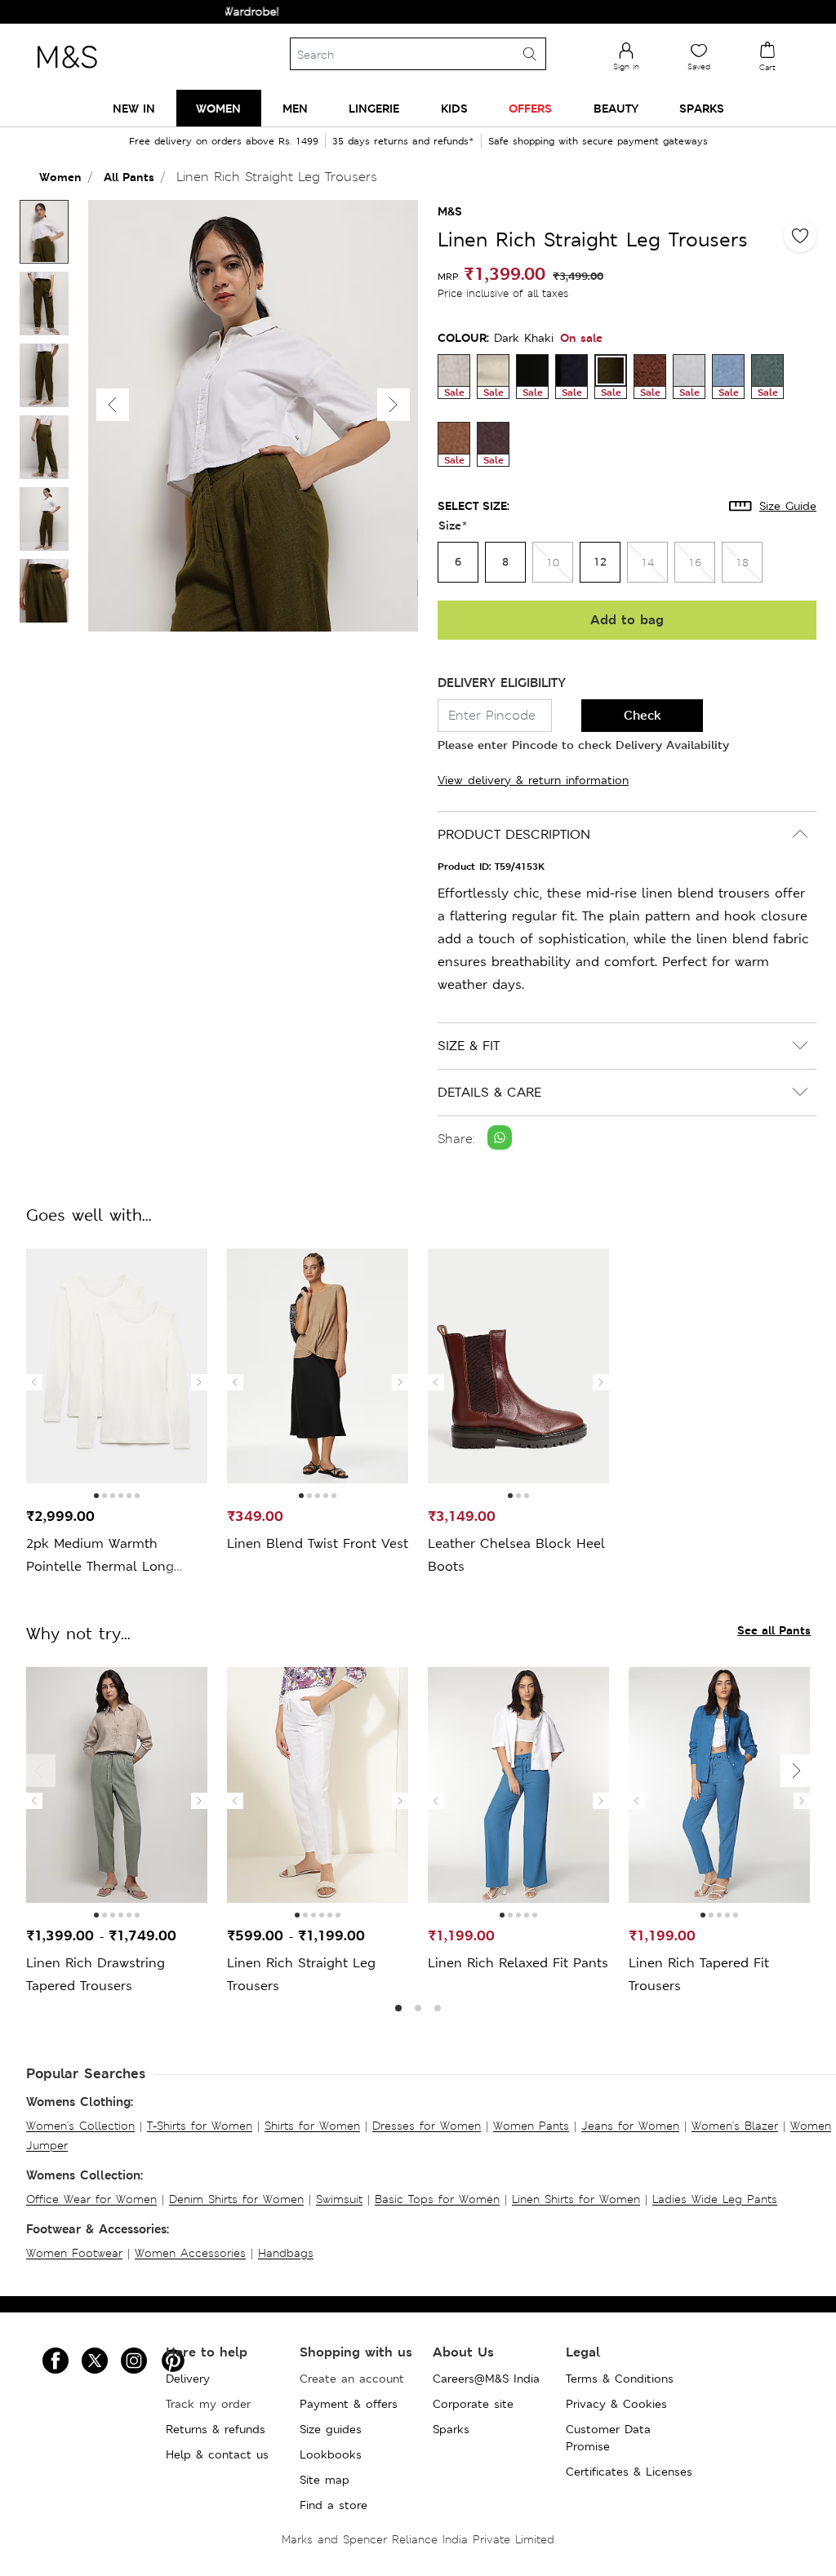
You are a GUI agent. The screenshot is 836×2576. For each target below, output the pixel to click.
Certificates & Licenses (629, 2472)
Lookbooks (331, 2454)
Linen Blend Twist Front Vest (318, 1543)
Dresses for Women (427, 2126)
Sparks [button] (702, 108)
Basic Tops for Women (437, 2199)
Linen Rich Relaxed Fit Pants (518, 1963)
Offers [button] (530, 108)
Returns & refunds (216, 2429)
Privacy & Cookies (616, 2404)
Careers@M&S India (486, 2379)
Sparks (451, 2429)
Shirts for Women (312, 2126)
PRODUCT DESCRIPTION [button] (514, 834)
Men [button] (295, 108)
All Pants (129, 177)
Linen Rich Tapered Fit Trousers (699, 1974)
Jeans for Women (630, 2126)
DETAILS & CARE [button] (489, 1092)
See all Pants (774, 1630)
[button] (394, 405)
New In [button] (134, 108)
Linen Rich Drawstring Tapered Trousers (96, 1974)
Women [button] (218, 108)
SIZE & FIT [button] (469, 1046)
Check (643, 715)
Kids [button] (454, 108)
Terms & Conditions (620, 2379)
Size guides (331, 2429)
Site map (325, 2480)
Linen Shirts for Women (576, 2199)
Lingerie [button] (374, 108)
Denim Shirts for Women (236, 2199)
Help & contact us (217, 2454)
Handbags (286, 2253)
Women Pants (531, 2126)
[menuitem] (134, 108)
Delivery (188, 2379)
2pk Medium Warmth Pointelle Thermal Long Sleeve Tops (100, 1556)
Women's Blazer (735, 2126)
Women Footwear (74, 2253)
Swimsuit (339, 2199)
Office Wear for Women (91, 2199)
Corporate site (473, 2404)
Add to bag (627, 620)
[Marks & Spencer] (67, 73)
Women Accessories (190, 2253)
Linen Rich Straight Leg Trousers (301, 1974)
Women (60, 177)
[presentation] (34, 1382)
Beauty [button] (616, 108)
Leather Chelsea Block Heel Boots (516, 1555)
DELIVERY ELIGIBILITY (502, 683)
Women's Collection (80, 2126)
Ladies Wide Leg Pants (715, 2199)
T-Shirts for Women (200, 2126)
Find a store (334, 2505)
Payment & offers (349, 2404)
